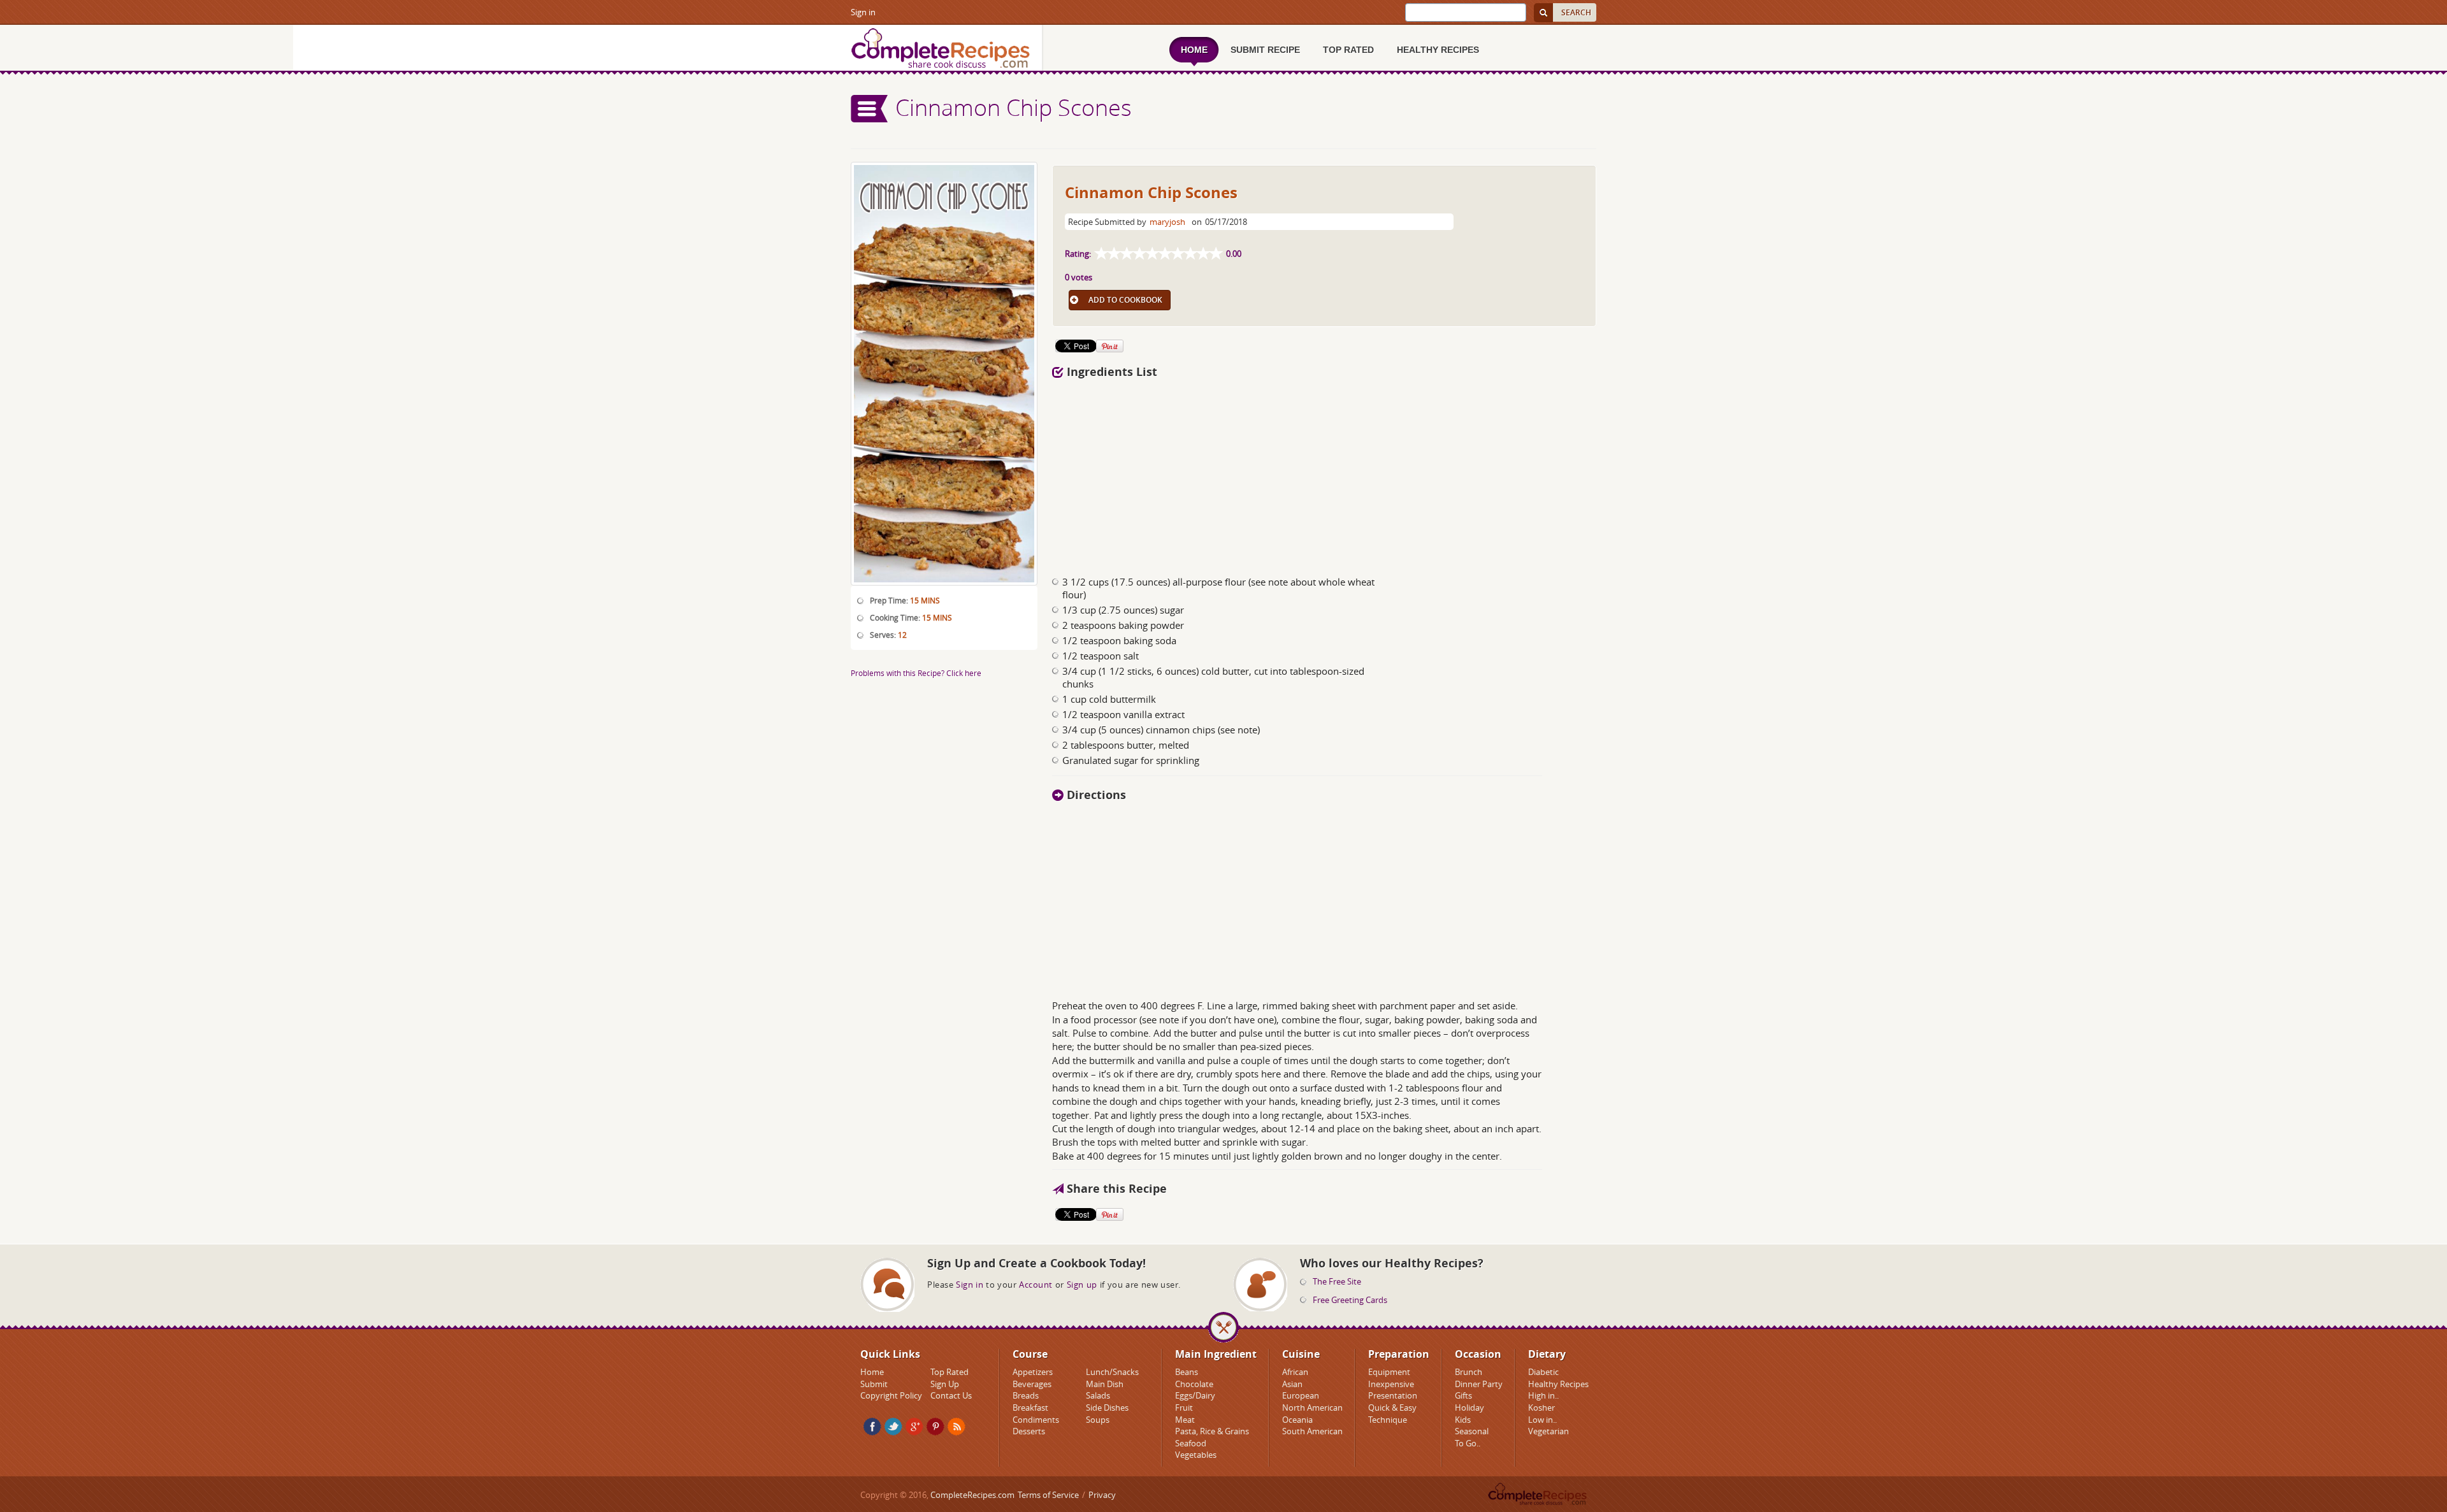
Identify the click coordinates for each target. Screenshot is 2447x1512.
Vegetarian (1548, 1431)
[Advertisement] (1324, 473)
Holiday (1469, 1408)
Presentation (1393, 1395)
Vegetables (1196, 1455)
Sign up (1082, 1285)
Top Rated (949, 1372)
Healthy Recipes (1558, 1384)
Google (914, 1427)
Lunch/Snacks (1112, 1372)
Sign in (863, 12)
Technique (1388, 1420)
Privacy (1102, 1495)
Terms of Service (1048, 1495)
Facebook (872, 1427)
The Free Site (1337, 1281)
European (1301, 1395)
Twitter (893, 1427)
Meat (1185, 1420)
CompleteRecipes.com (972, 1495)
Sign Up (945, 1384)
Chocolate (1194, 1384)
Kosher (1541, 1408)
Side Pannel (870, 109)
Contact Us (951, 1395)
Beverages (1032, 1384)
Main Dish (1105, 1384)
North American (1312, 1408)
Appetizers (1033, 1372)
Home (872, 1372)
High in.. (1543, 1395)
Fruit (1184, 1408)
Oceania (1297, 1420)
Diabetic (1543, 1372)
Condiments (1036, 1420)
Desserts (1029, 1431)
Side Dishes (1107, 1408)
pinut (935, 1427)
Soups (1098, 1420)
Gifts (1463, 1395)
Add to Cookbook (1125, 300)
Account (1036, 1285)
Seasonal (1472, 1431)
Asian (1292, 1384)
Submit (874, 1384)
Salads (1098, 1395)
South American (1312, 1431)
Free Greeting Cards (1350, 1300)
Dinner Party (1479, 1384)
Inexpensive (1391, 1384)
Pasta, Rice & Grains (1212, 1431)
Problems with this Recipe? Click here (916, 673)
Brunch (1469, 1372)
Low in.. (1542, 1420)
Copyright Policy (891, 1395)
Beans (1187, 1372)
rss (956, 1427)
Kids (1463, 1420)
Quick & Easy (1392, 1408)
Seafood (1191, 1443)
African (1295, 1372)
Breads (1026, 1395)
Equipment (1389, 1372)
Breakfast (1030, 1408)
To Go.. (1468, 1443)
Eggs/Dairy (1195, 1395)
